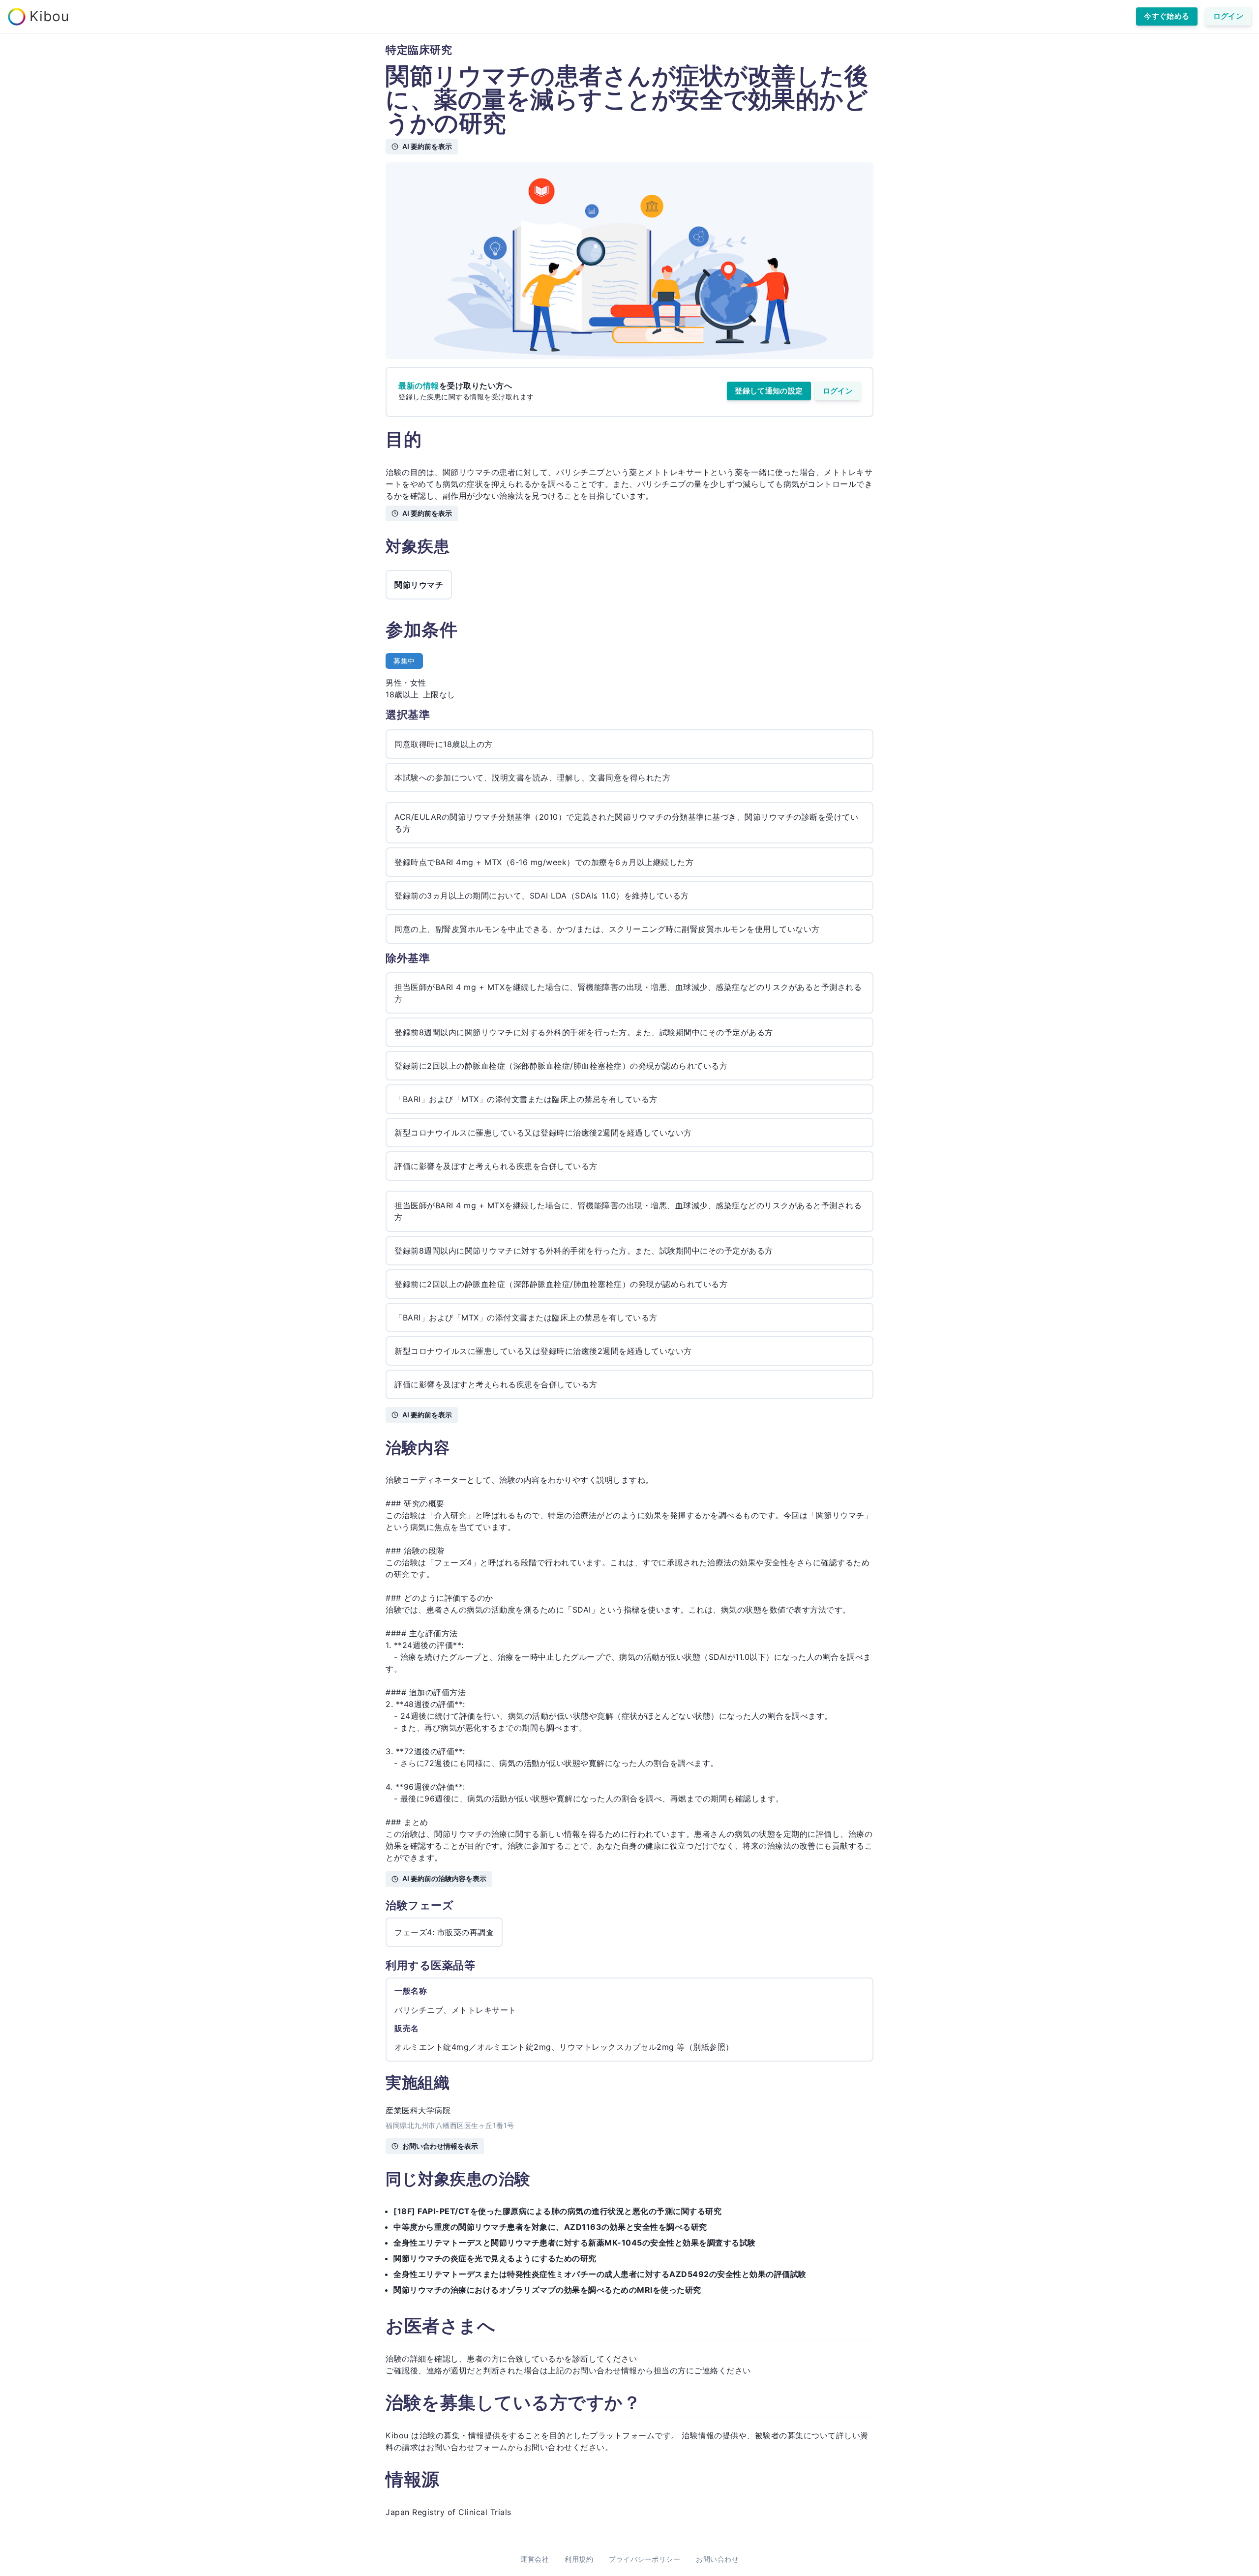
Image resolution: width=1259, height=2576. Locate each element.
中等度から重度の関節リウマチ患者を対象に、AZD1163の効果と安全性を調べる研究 (550, 2227)
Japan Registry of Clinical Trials (449, 2512)
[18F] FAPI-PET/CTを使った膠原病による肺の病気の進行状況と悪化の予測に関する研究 (557, 2211)
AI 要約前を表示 (427, 146)
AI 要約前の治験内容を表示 (444, 1878)
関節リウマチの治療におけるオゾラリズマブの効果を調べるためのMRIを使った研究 (547, 2290)
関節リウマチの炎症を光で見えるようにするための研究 (495, 2258)
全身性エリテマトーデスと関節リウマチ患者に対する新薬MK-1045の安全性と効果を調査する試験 (575, 2243)
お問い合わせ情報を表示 (440, 2146)
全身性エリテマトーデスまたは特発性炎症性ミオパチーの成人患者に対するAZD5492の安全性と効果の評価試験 (600, 2274)
